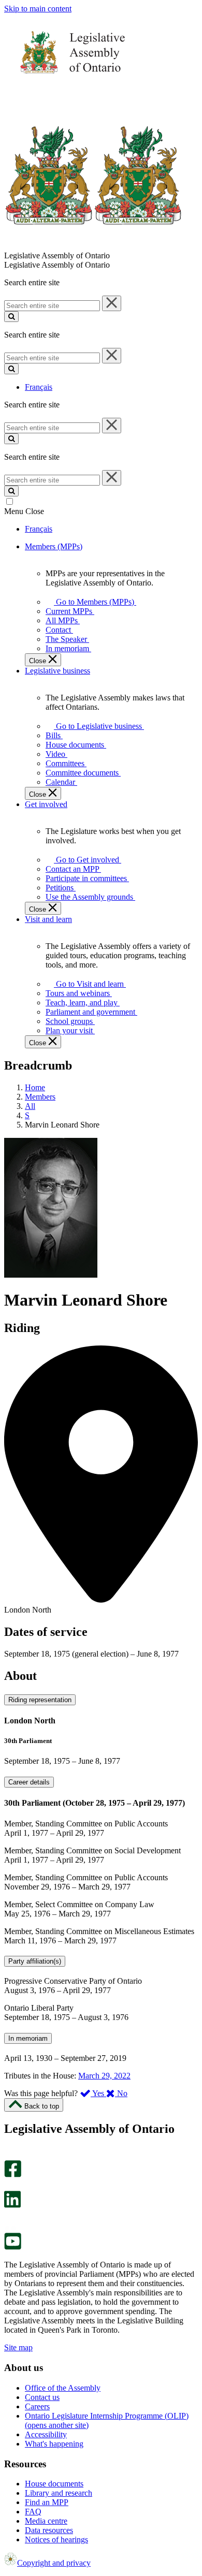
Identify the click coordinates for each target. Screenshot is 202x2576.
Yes (98, 2093)
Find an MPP (47, 2502)
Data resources (49, 2530)
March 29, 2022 (104, 2076)
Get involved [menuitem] (46, 804)
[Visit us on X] (10, 2186)
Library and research (59, 2493)
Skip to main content (38, 9)
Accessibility (46, 2434)
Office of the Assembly (63, 2388)
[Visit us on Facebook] (13, 2175)
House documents (54, 2484)
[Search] (11, 317)
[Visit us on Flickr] (10, 2228)
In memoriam (28, 2038)
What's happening (54, 2444)
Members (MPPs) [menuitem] (54, 546)
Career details (29, 1782)
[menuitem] (93, 602)
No (121, 2093)
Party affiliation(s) (35, 1961)
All (30, 1106)
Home (35, 1087)
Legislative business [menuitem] (57, 671)
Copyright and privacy (54, 2563)
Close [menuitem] (39, 661)
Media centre (46, 2521)
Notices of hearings (56, 2540)
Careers (37, 2406)
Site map (18, 2347)
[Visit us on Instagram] (10, 2155)
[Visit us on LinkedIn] (12, 2205)
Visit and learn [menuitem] (48, 919)
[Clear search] (112, 303)
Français (39, 387)
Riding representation (40, 1700)
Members (40, 1097)
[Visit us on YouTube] (13, 2247)
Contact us (42, 2397)
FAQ (33, 2512)
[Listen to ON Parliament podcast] (9, 2219)
